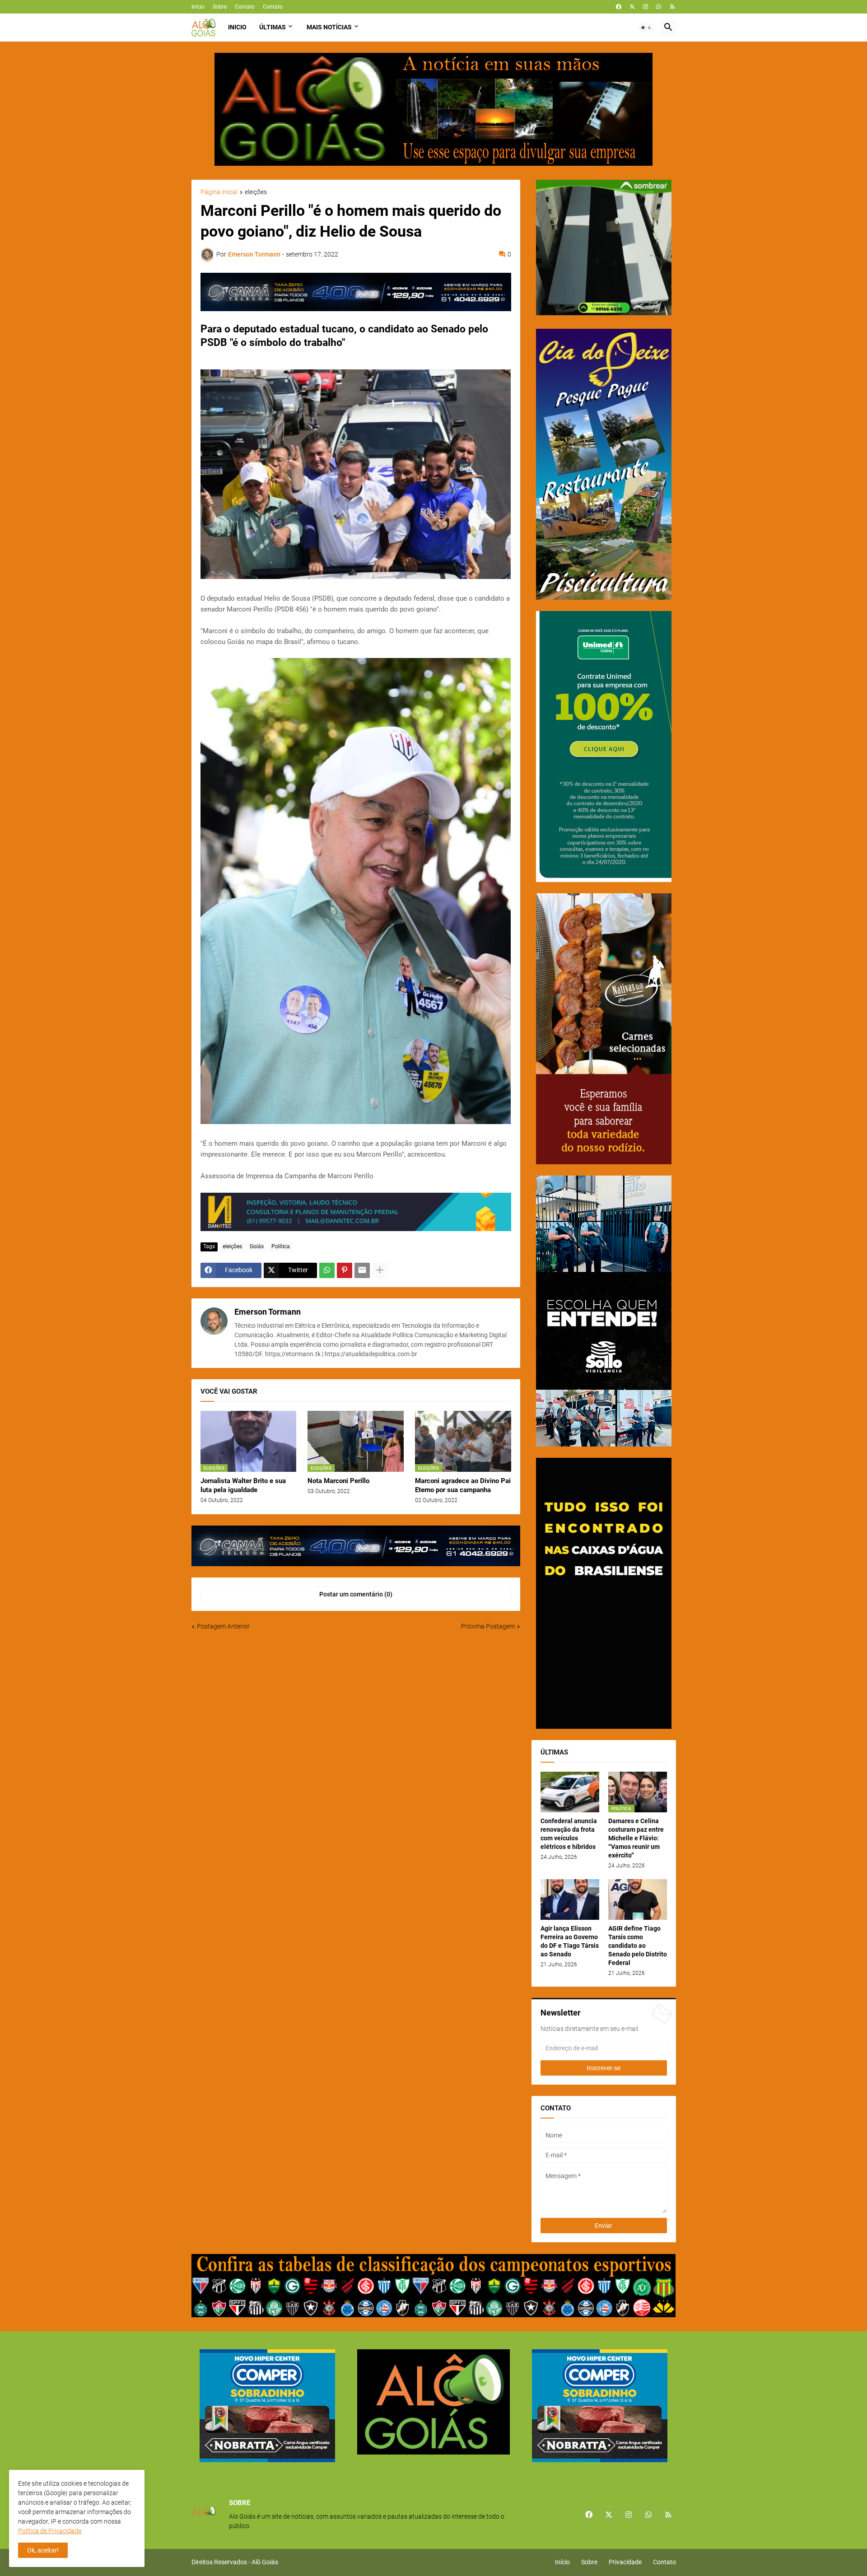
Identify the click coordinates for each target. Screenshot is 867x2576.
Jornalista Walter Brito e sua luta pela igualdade (243, 1485)
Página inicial (219, 192)
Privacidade (625, 2562)
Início (198, 7)
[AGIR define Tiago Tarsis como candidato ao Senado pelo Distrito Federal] (638, 1899)
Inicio (237, 27)
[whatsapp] (659, 7)
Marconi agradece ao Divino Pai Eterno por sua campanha (463, 1485)
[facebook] (619, 7)
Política (281, 1246)
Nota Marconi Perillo (338, 1481)
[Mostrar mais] (380, 1270)
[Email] (362, 1270)
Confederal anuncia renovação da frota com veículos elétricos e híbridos (569, 1834)
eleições (256, 192)
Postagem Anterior (223, 1626)
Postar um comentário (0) (356, 1594)
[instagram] (646, 7)
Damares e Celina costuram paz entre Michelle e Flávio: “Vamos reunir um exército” (636, 1838)
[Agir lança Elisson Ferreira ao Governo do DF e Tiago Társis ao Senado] (570, 1899)
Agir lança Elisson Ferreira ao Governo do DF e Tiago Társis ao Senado (570, 1941)
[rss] (673, 7)
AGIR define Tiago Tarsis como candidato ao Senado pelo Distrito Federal (638, 1946)
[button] (646, 28)
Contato (245, 7)
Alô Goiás (265, 2562)
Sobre (220, 7)
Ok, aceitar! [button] (43, 2550)
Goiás (257, 1246)
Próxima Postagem (488, 1626)
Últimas (273, 27)
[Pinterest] (345, 1270)
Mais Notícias (329, 27)
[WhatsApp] (327, 1270)
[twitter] (632, 7)
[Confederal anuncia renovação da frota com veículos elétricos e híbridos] (570, 1792)
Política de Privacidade (50, 2531)
